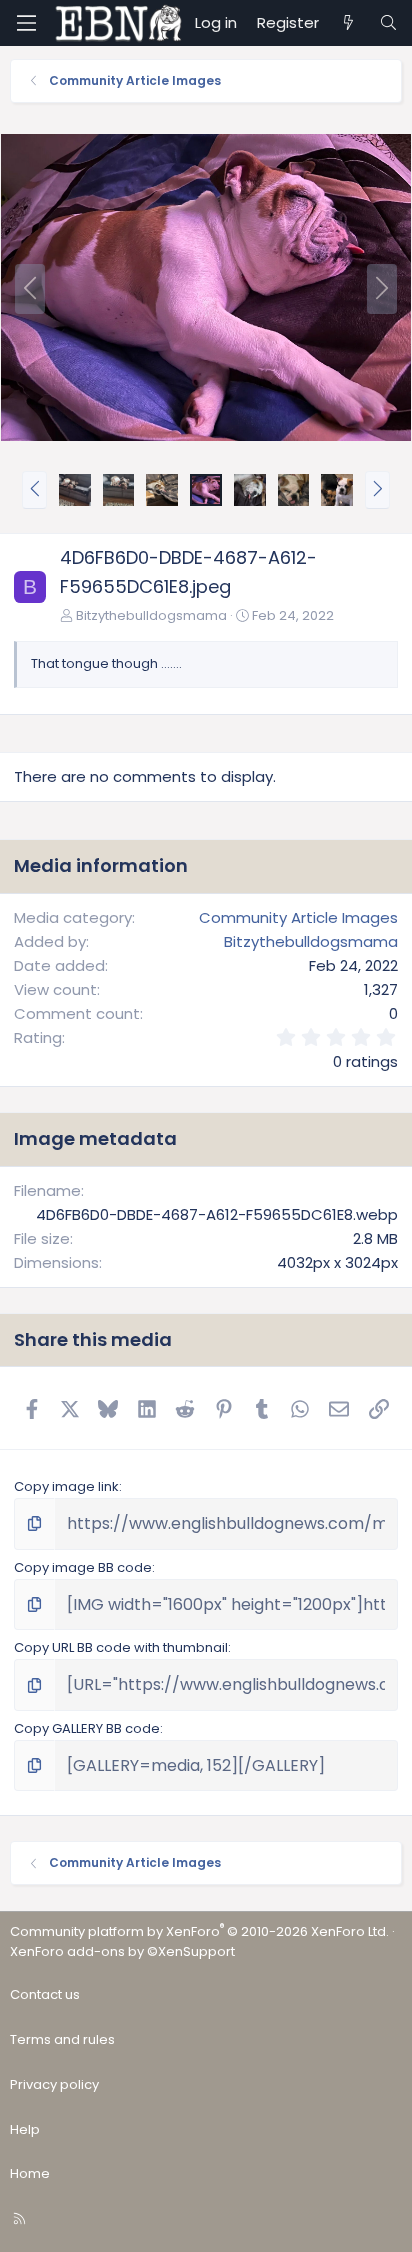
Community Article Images (298, 917)
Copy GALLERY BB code (87, 1728)
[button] (34, 490)
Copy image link (66, 1486)
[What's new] (348, 23)
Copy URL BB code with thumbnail (121, 1647)
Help (25, 2129)
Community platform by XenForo (199, 1931)
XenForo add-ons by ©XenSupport (122, 1951)
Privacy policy (54, 2084)
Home (30, 2173)
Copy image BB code (83, 1567)
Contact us (45, 1994)
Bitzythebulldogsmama (151, 615)
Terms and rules (62, 2039)
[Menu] (26, 23)
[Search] (388, 23)
